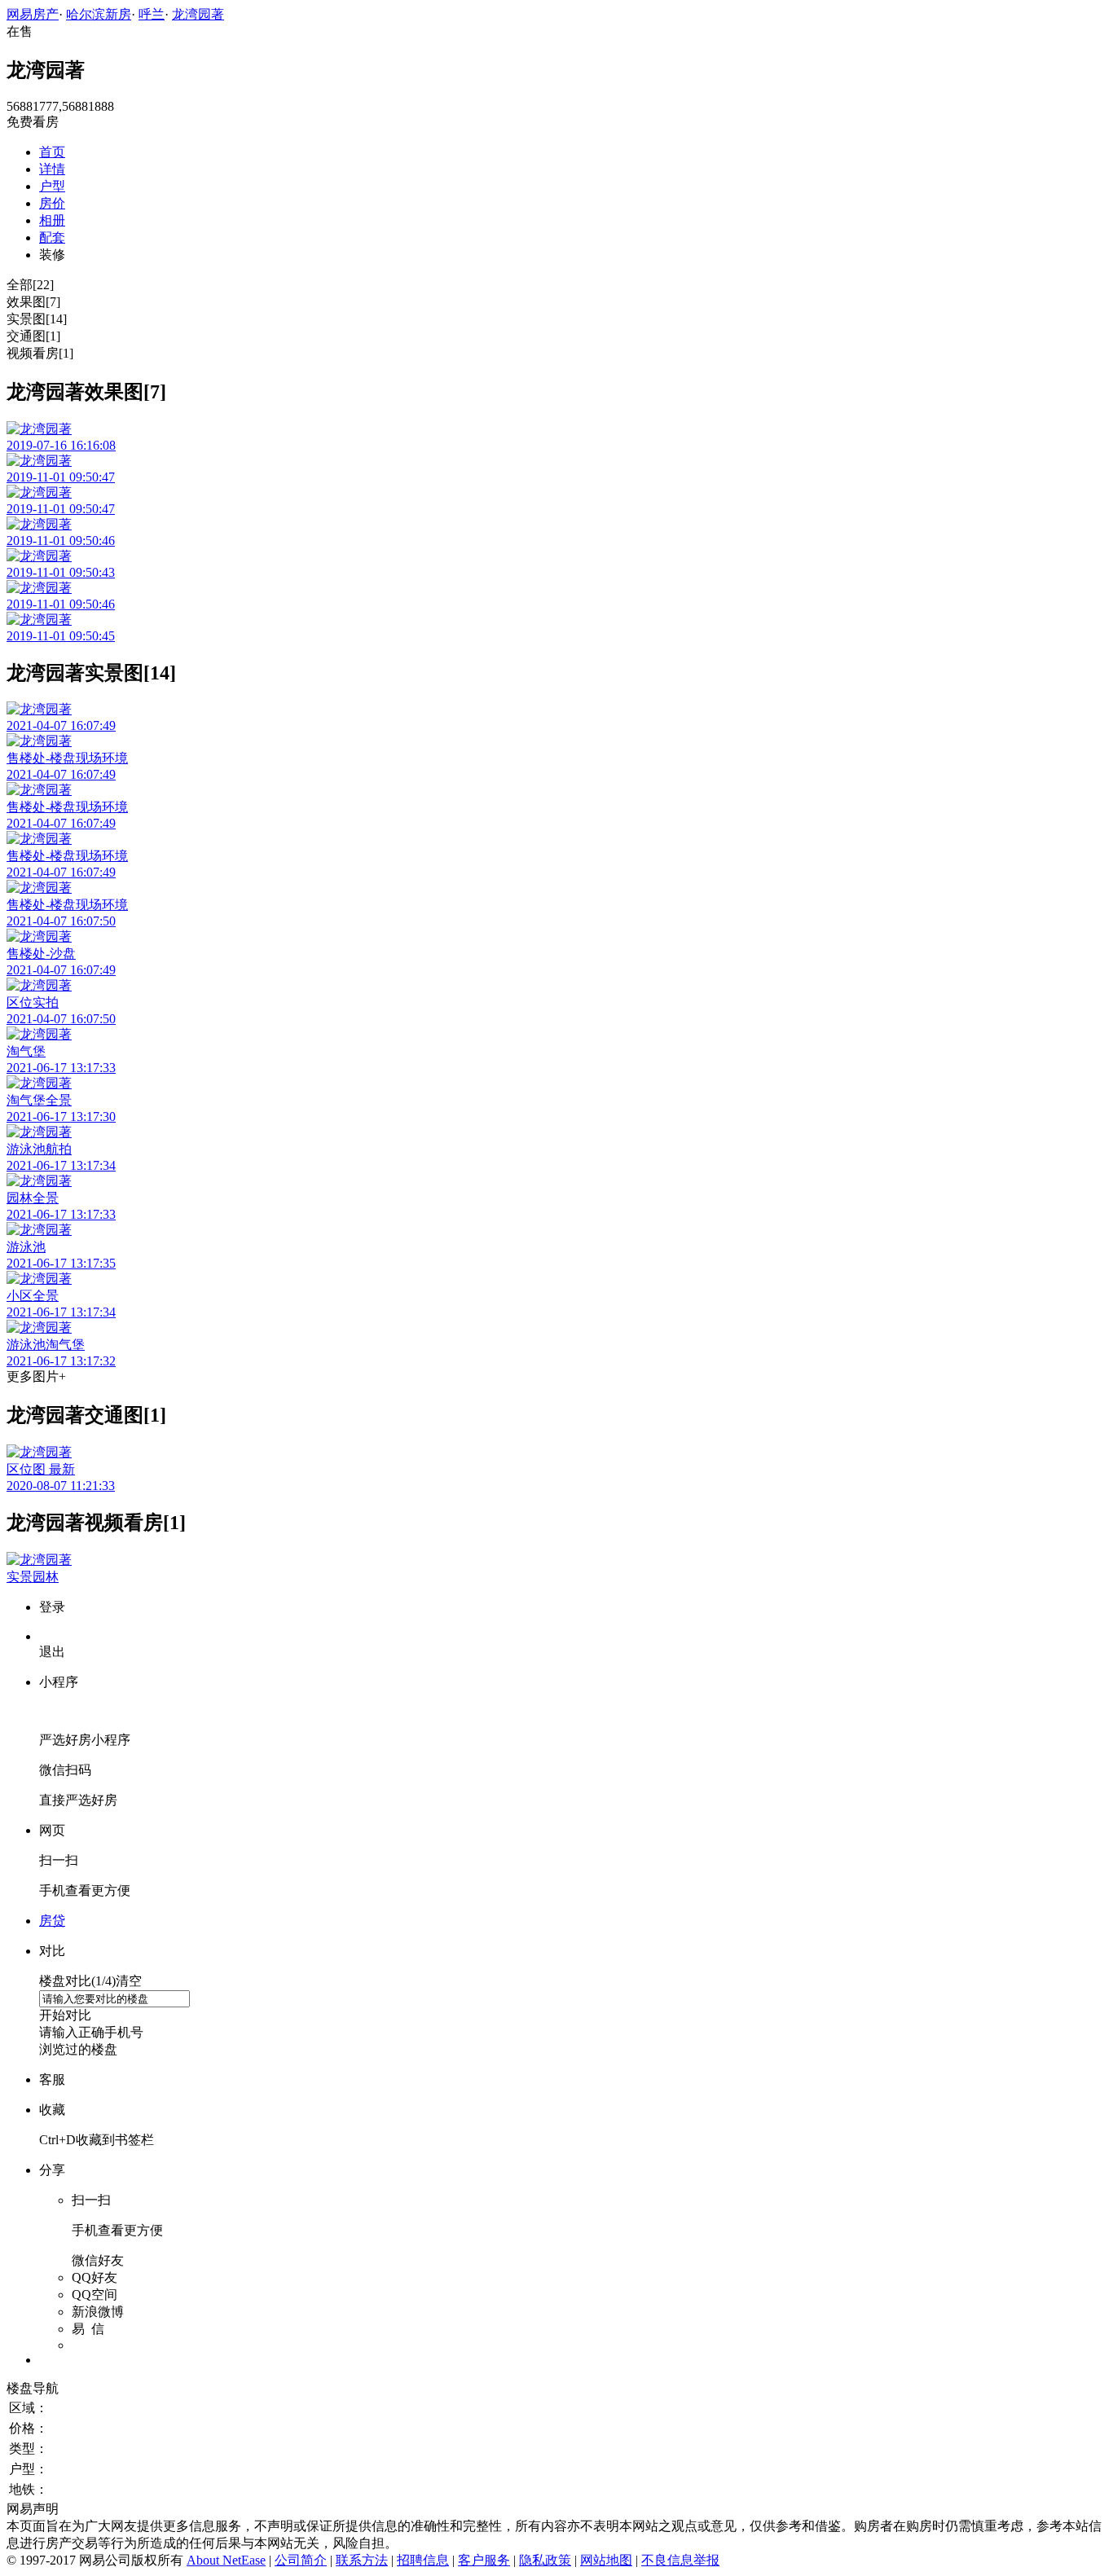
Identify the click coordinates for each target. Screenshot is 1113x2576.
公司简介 (301, 2560)
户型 (52, 186)
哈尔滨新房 (99, 14)
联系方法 (362, 2560)
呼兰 (152, 14)
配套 (52, 237)
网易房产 (33, 14)
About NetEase (226, 2560)
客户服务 (484, 2560)
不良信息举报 (680, 2560)
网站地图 (606, 2560)
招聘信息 (423, 2560)
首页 (52, 152)
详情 (52, 169)
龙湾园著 (198, 14)
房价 (52, 203)
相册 (52, 220)
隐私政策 (545, 2560)
